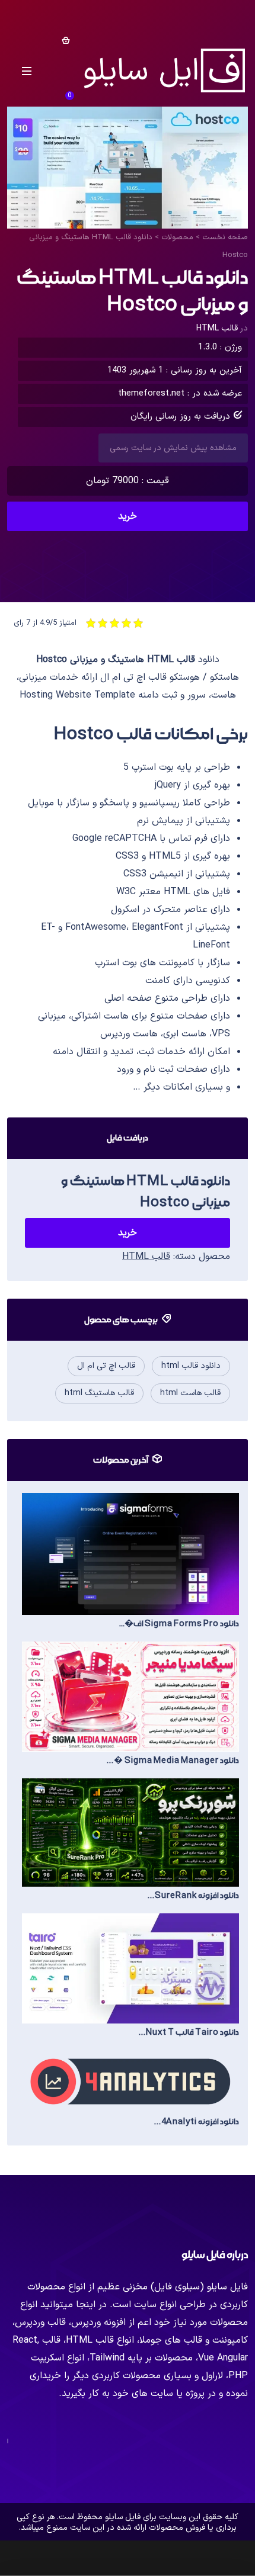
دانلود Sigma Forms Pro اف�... (179, 1624)
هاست (116, 1016)
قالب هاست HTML (190, 1393)
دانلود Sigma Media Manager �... (173, 1761)
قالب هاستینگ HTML (99, 1393)
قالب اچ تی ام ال (106, 1366)
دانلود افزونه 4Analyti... (197, 2122)
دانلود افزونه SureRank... (193, 1896)
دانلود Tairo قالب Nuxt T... (189, 2032)
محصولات (177, 237)
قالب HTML (217, 328)
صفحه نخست (225, 237)
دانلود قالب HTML (191, 1366)
